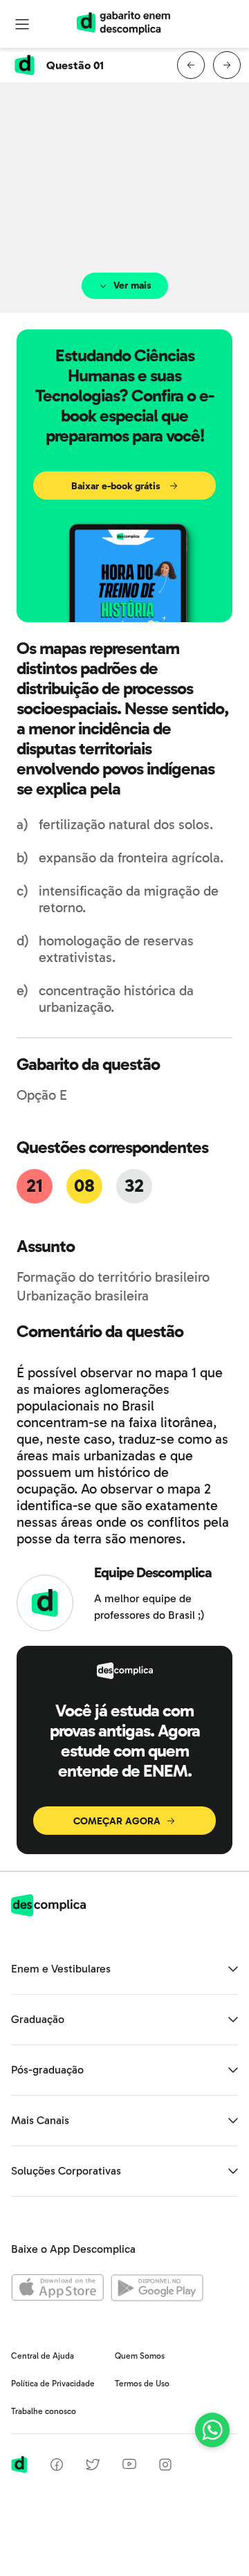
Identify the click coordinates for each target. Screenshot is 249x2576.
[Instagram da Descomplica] (165, 2467)
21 (34, 1186)
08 (84, 1186)
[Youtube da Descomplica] (129, 2466)
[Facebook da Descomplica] (57, 2467)
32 (134, 1186)
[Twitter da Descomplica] (93, 2467)
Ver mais (132, 285)
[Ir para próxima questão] (227, 65)
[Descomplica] (48, 1913)
